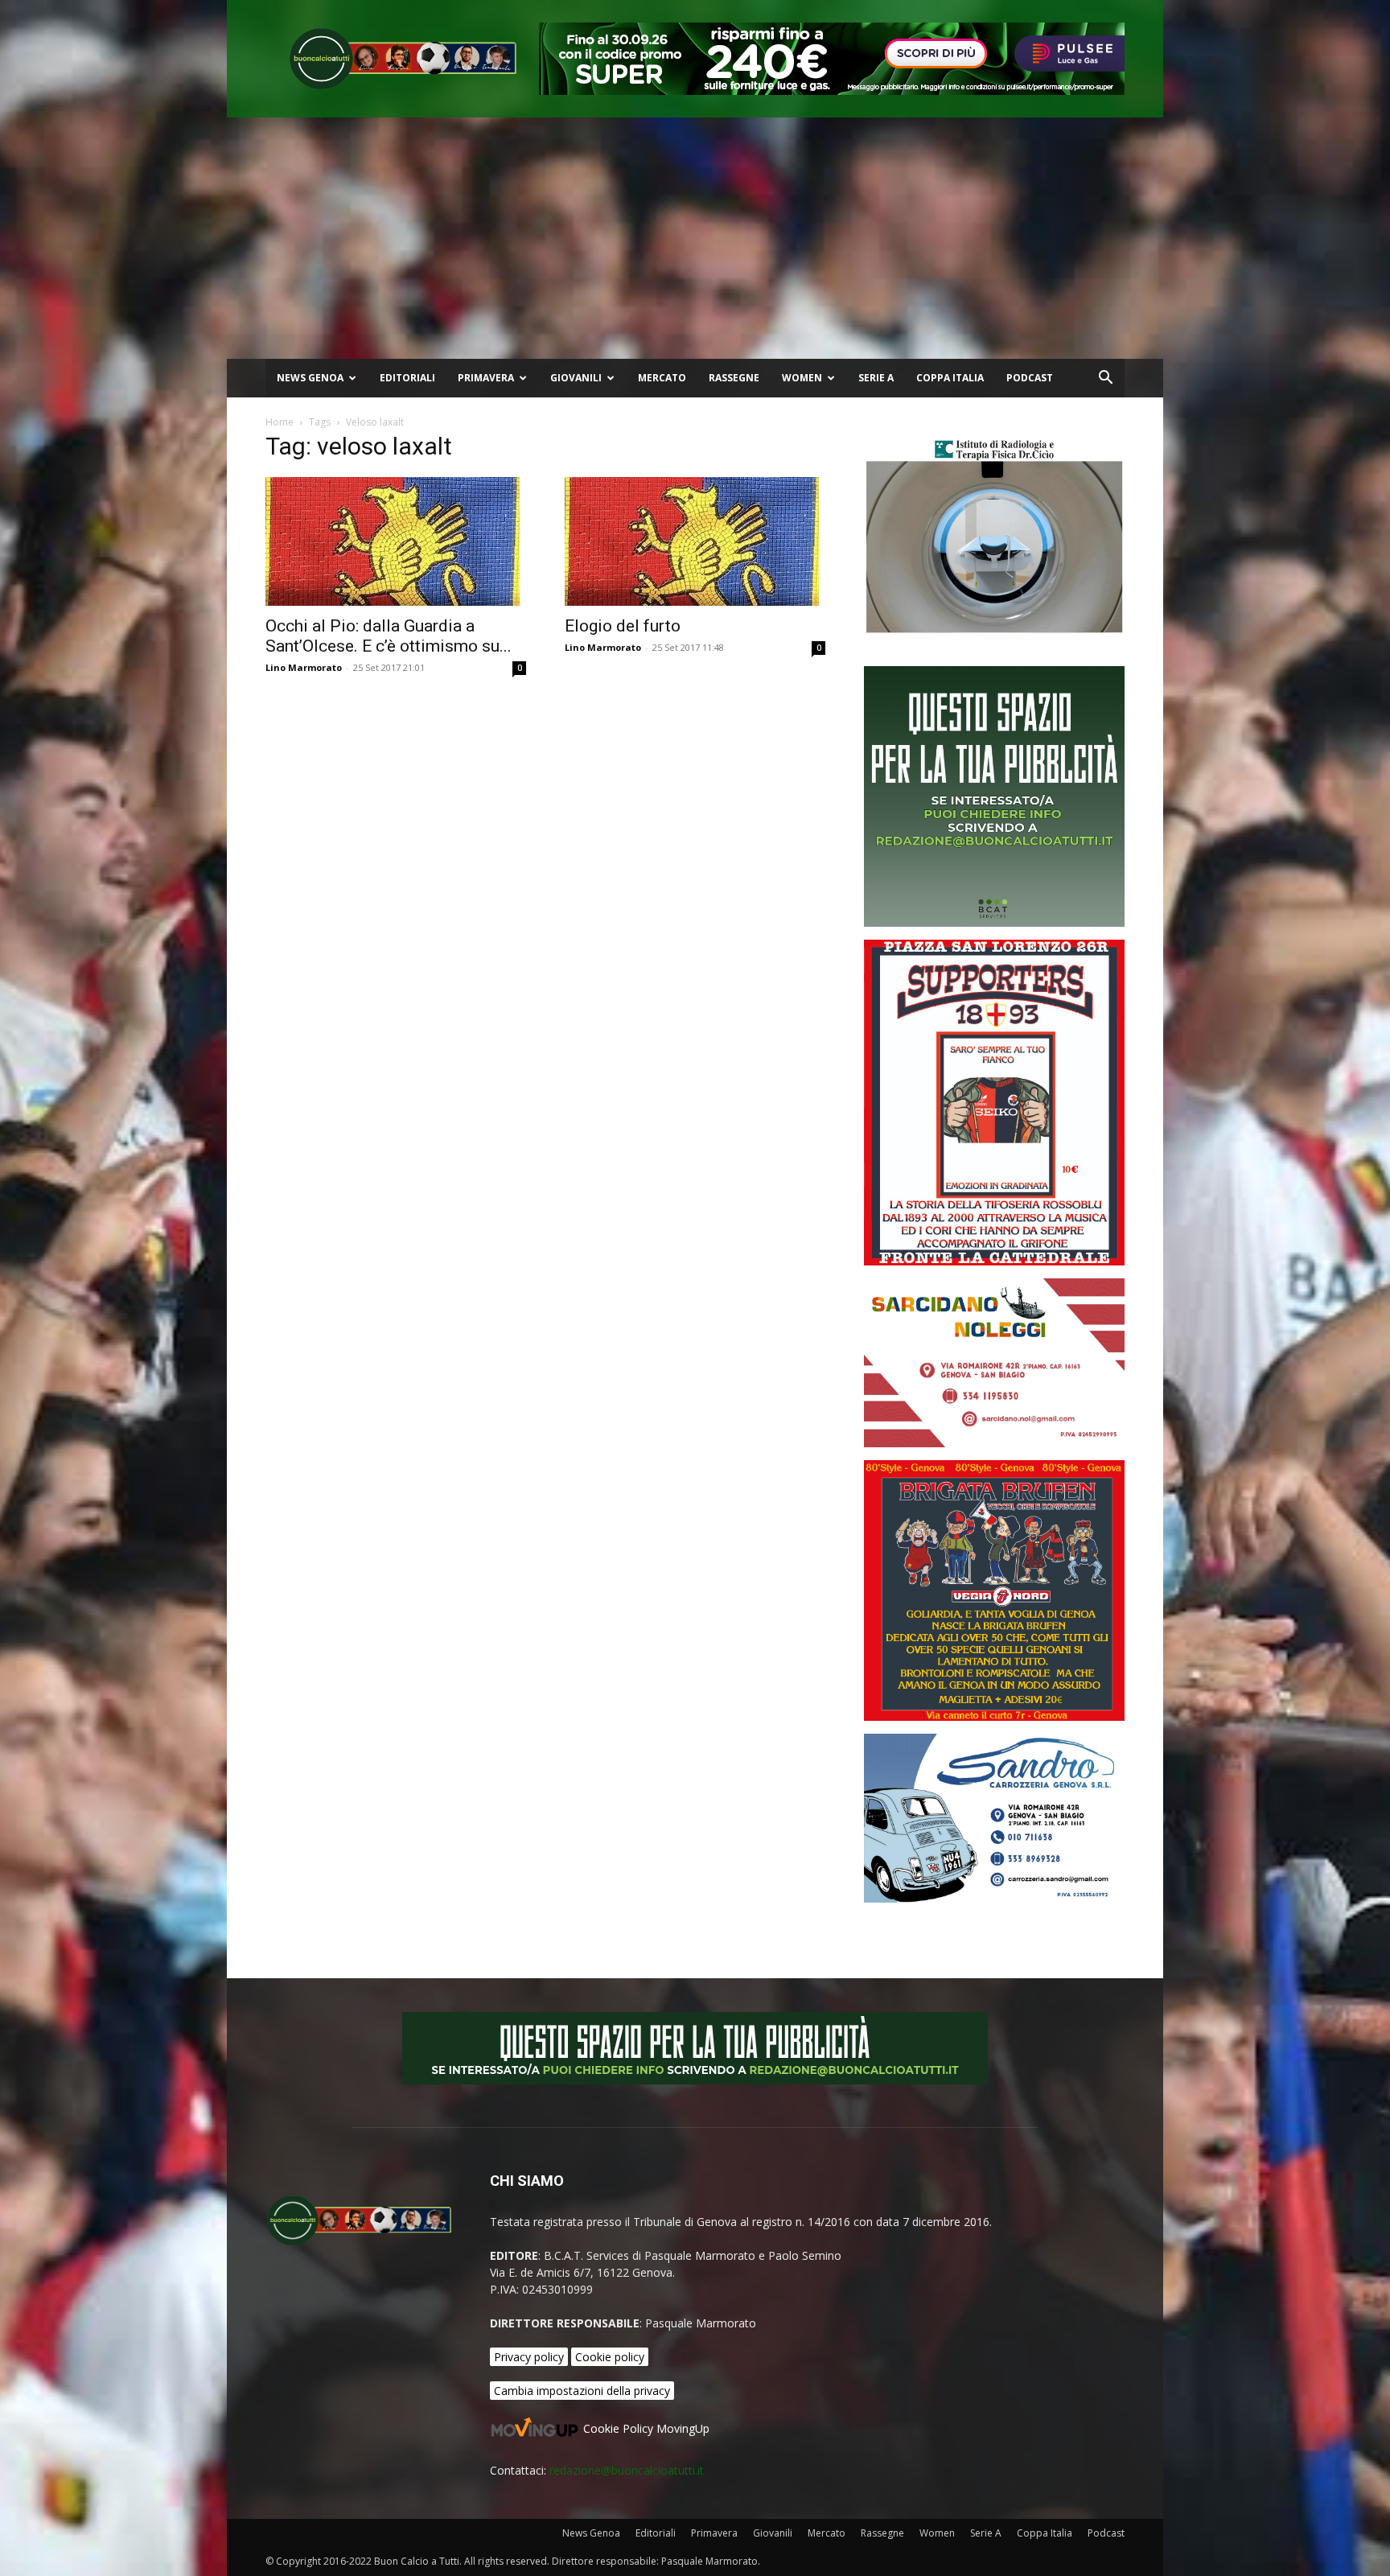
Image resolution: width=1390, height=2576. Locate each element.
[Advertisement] (695, 238)
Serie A (876, 378)
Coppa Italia (950, 378)
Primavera (486, 378)
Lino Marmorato (304, 667)
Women (802, 378)
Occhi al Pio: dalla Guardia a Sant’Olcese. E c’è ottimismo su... (389, 636)
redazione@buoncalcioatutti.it (627, 2470)
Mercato (662, 378)
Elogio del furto (623, 626)
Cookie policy (610, 2357)
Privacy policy (529, 2357)
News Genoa (310, 378)
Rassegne (734, 378)
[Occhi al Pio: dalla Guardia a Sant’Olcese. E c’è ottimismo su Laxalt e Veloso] (396, 541)
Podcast (1030, 378)
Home (280, 422)
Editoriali (407, 378)
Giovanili (576, 378)
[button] (1105, 379)
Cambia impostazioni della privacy (582, 2391)
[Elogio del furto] (695, 541)
